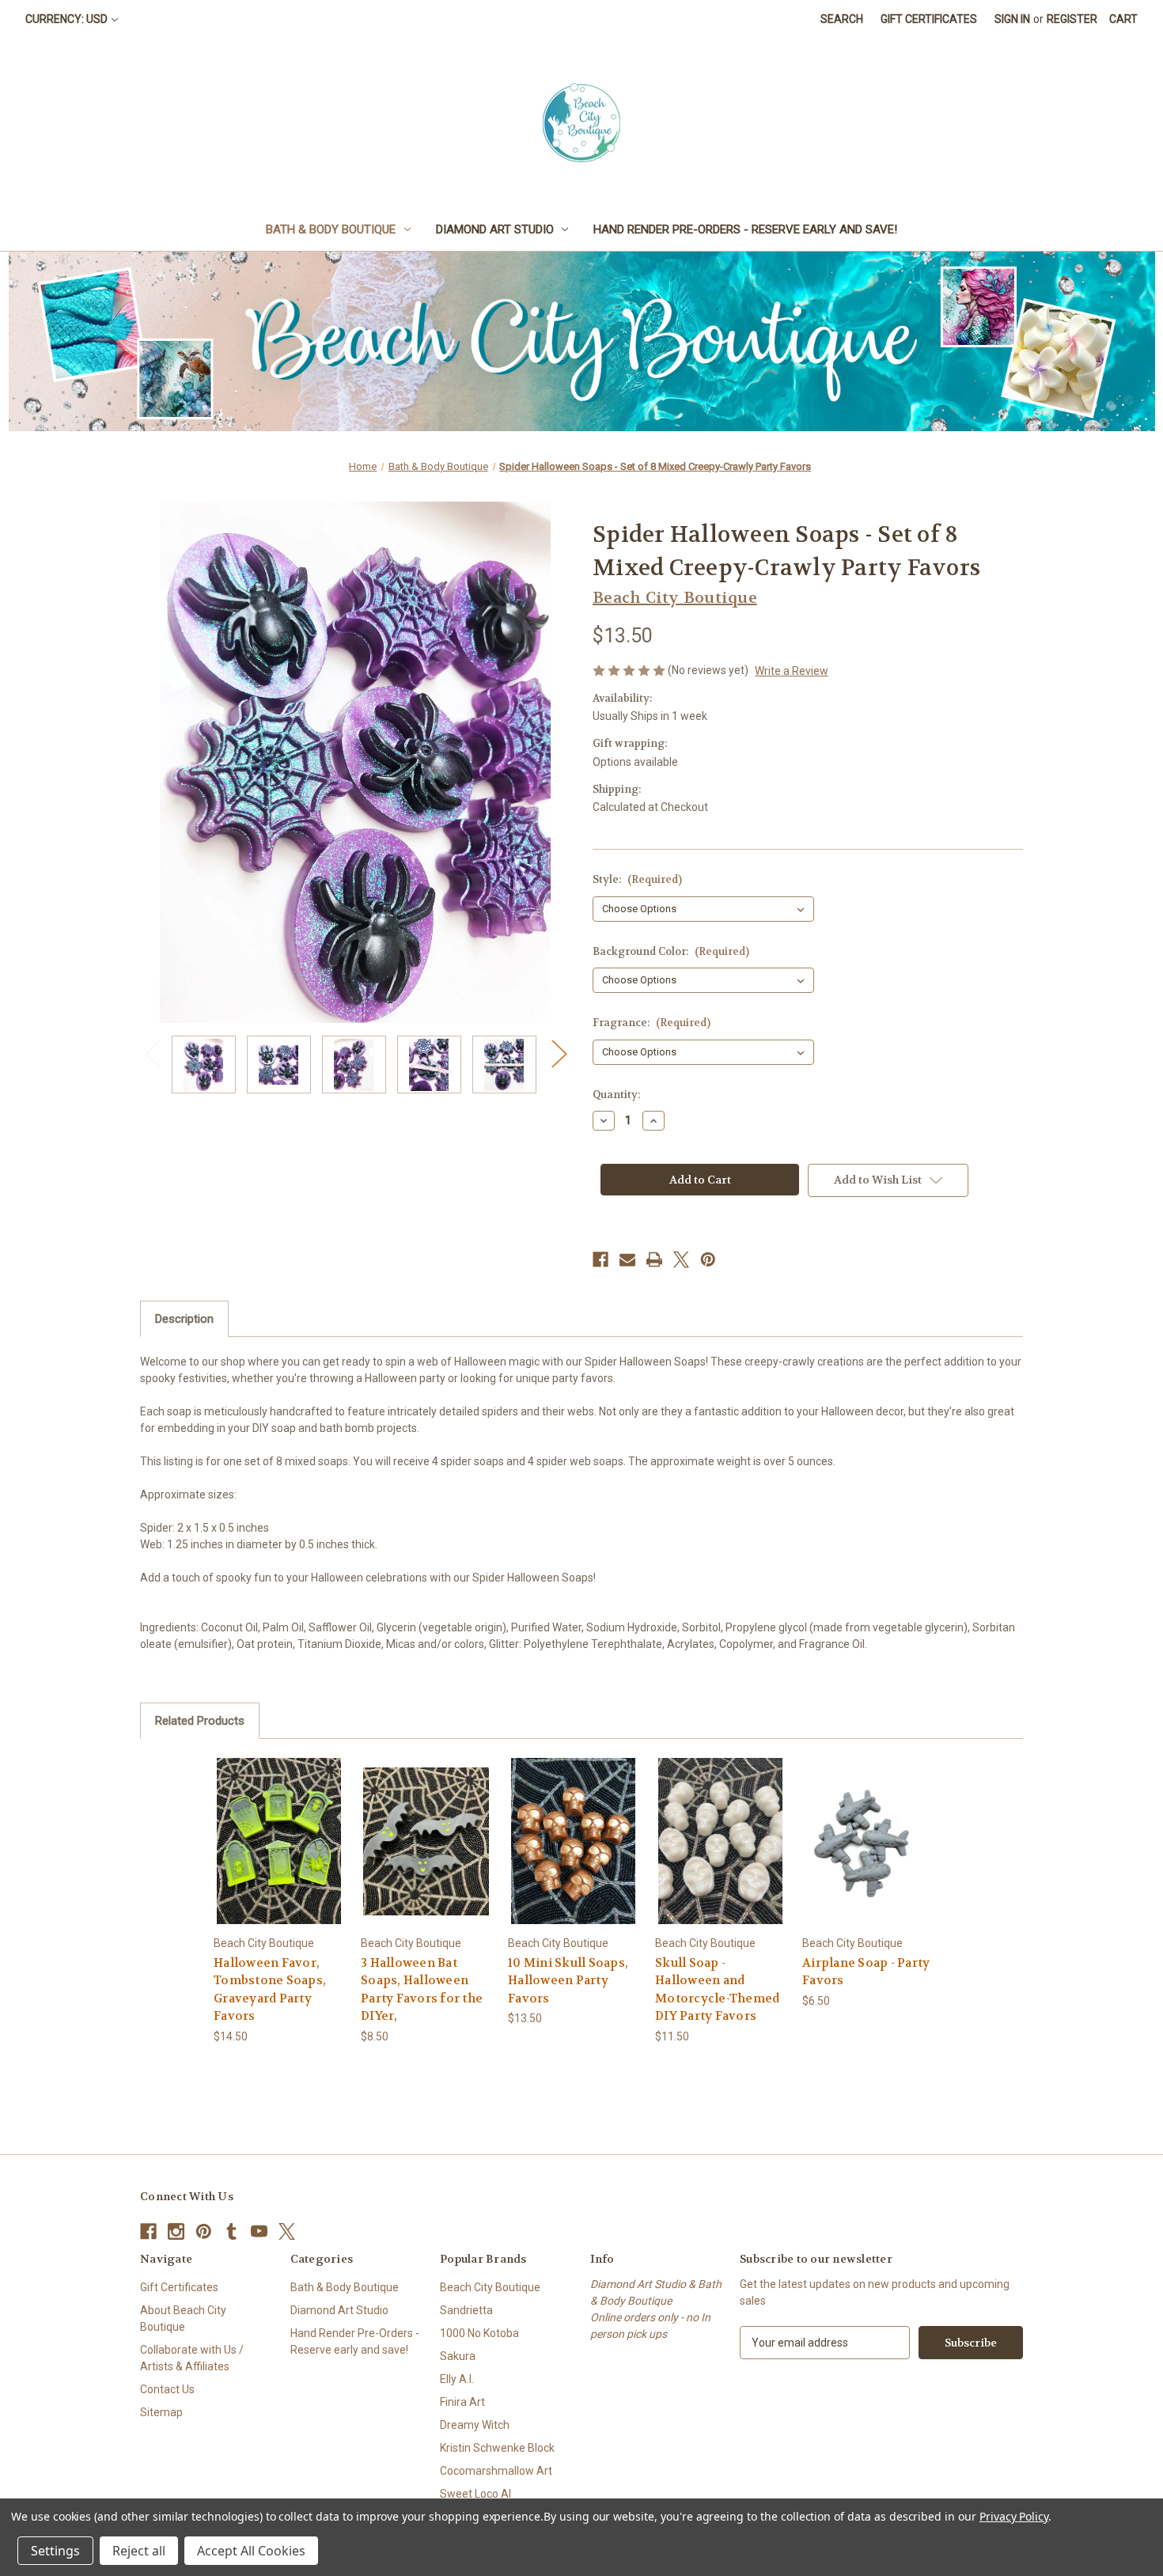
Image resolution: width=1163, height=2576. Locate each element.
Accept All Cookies (251, 2551)
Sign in (1012, 19)
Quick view (267, 1827)
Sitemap (161, 2412)
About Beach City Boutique (183, 2318)
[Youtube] (259, 2231)
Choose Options (279, 1855)
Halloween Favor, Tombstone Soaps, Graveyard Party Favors (270, 1990)
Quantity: (616, 1095)
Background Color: (671, 951)
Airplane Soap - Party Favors (866, 1972)
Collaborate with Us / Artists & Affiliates (192, 2358)
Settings (55, 2551)
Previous (152, 1053)
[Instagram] (176, 2231)
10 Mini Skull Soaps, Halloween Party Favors (568, 1981)
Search (842, 19)
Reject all (139, 2551)
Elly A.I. (457, 2379)
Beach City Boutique (490, 2287)
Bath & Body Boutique (331, 229)
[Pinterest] (708, 1260)
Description (184, 1319)
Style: (637, 879)
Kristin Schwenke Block (497, 2448)
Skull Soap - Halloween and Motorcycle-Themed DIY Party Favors (717, 1990)
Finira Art (462, 2402)
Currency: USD (66, 19)
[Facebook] (600, 1260)
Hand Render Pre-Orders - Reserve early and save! (745, 229)
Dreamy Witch (475, 2425)
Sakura (458, 2356)
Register (1072, 19)
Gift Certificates (929, 19)
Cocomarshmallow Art (496, 2471)
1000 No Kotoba (479, 2333)
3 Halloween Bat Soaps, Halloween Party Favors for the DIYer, (422, 1990)
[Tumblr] (231, 2231)
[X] (681, 1260)
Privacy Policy (1014, 2516)
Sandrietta (466, 2310)
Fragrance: (652, 1023)
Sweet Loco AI (475, 2494)
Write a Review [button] (792, 671)
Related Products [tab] (200, 1721)
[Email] (627, 1260)
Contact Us (167, 2389)
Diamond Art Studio (495, 229)
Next (559, 1053)
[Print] (654, 1260)
